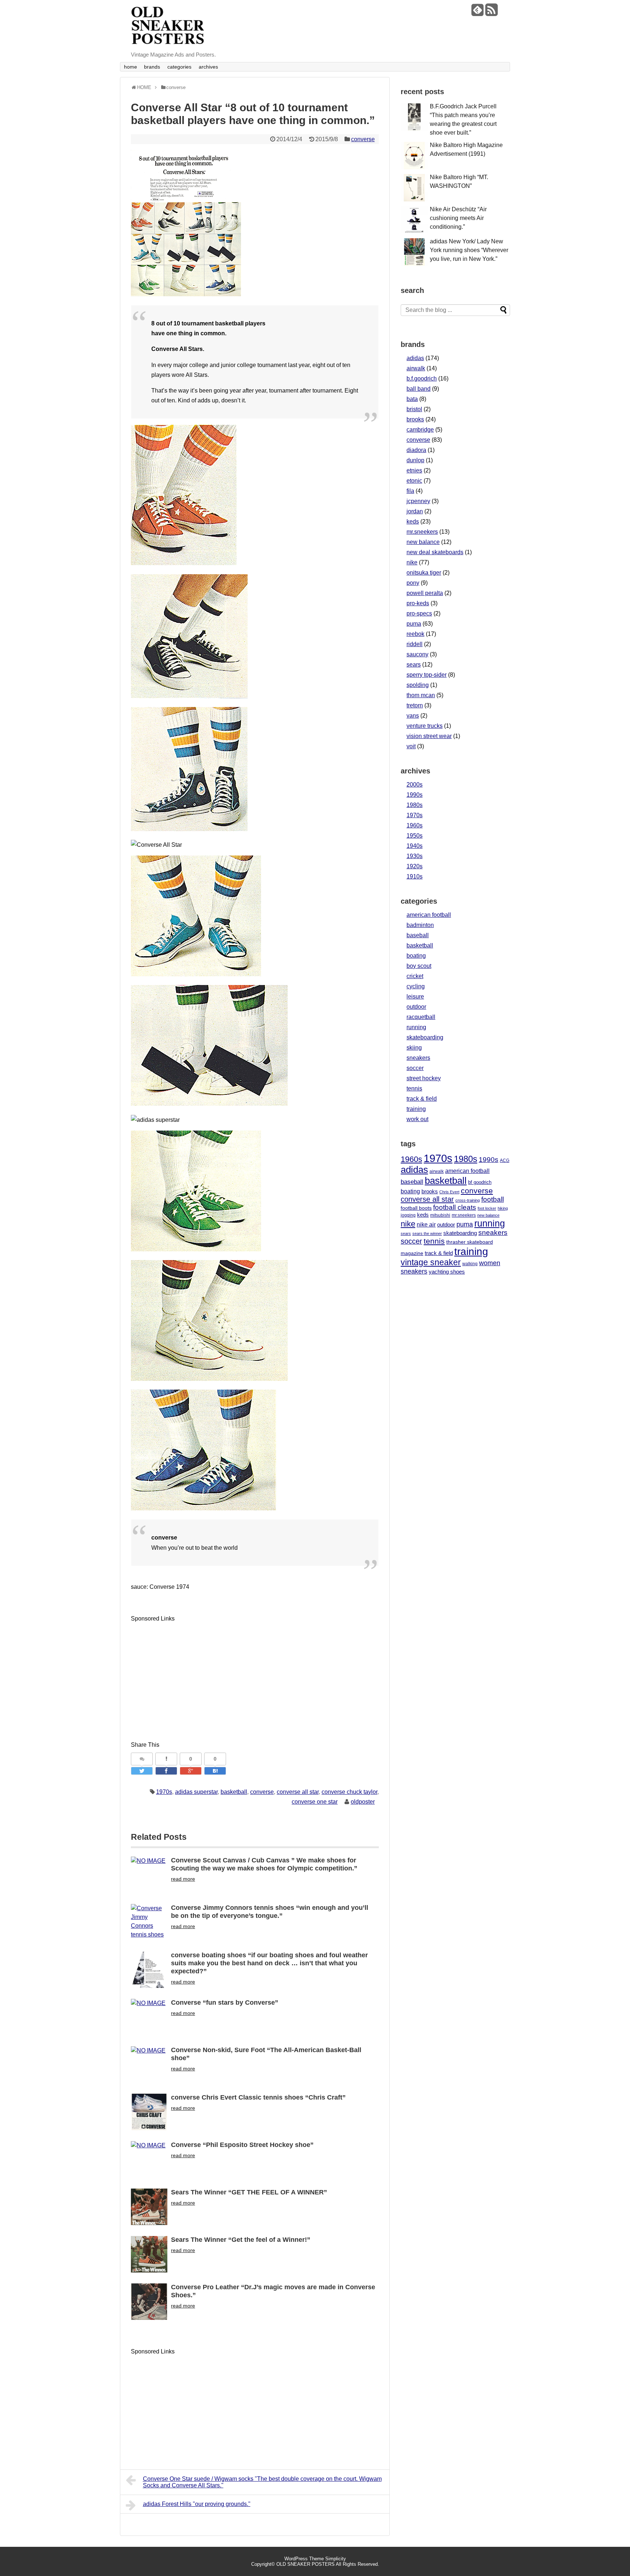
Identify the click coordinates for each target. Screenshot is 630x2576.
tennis (414, 1088)
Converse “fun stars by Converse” (225, 2003)
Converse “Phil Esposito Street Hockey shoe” (242, 2145)
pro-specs (419, 613)
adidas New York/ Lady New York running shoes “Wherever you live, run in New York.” (469, 250)
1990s (415, 795)
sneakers (418, 1058)
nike (412, 562)
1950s (415, 836)
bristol (414, 409)
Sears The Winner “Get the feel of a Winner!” (241, 2240)
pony (413, 583)
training (416, 1109)
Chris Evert (449, 1192)
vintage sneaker (431, 1262)
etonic (414, 481)
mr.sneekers (422, 532)
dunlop (415, 460)
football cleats (455, 1207)
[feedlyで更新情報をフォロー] (477, 13)
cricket (415, 976)
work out (417, 1119)
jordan (415, 511)
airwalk (416, 368)
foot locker (487, 1208)
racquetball (421, 1017)
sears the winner (427, 1233)
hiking (503, 1208)
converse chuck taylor (349, 1792)
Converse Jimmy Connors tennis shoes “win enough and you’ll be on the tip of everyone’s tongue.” (270, 1912)
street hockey (424, 1078)
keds (413, 522)
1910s (415, 876)
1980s (415, 805)
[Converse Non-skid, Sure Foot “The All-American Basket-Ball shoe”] (149, 2065)
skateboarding (425, 1037)
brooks (415, 419)
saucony (417, 654)
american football (429, 915)
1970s (164, 1792)
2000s (415, 785)
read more (183, 1879)
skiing (414, 1048)
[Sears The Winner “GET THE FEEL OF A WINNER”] (149, 2207)
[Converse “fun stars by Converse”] (149, 2017)
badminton (420, 925)
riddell (415, 644)
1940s (415, 846)
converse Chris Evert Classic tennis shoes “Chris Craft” (258, 2097)
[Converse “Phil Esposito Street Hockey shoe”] (149, 2159)
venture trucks (425, 726)
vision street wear (429, 736)
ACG (505, 1160)
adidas (415, 358)
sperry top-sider (427, 675)
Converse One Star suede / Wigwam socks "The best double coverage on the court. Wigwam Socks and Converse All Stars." (262, 2482)
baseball (418, 935)
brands (152, 67)
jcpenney (418, 501)
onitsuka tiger (424, 573)
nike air (426, 1225)
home (131, 67)
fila (410, 491)
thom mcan (421, 695)
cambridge (420, 430)
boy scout (419, 966)
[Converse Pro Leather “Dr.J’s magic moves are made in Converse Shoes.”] (149, 2302)
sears (414, 665)
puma (414, 624)
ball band (419, 389)
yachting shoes (447, 1272)
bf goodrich (480, 1182)
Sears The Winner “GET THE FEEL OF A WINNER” (249, 2192)
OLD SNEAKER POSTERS (306, 2564)
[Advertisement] (192, 1675)
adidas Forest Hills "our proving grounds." (197, 2504)
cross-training (468, 1200)
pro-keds (418, 603)
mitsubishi (440, 1215)
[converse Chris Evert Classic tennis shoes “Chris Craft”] (149, 2112)
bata (412, 399)
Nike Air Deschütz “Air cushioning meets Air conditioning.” (458, 218)
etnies (414, 470)
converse (363, 139)
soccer (415, 1068)
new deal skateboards (435, 552)
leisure (415, 997)
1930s (415, 856)
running (416, 1027)
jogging (408, 1215)
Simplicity (336, 2559)
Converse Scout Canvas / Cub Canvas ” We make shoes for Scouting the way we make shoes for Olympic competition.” (264, 1864)
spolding (418, 685)
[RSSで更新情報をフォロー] (491, 13)
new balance (423, 542)
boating (416, 956)
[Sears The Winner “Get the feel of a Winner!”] (149, 2254)
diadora (416, 450)
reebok (415, 634)
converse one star (315, 1802)
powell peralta (425, 593)
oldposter (363, 1802)
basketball (234, 1792)
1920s (415, 866)
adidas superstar (196, 1792)
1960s (415, 825)
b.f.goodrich (422, 379)
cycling (416, 986)
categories (179, 67)
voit (411, 746)
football (493, 1199)
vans (413, 716)
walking (470, 1264)
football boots (416, 1208)
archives (208, 67)
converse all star (298, 1792)
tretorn (415, 705)
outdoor (416, 1007)
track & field (422, 1099)
